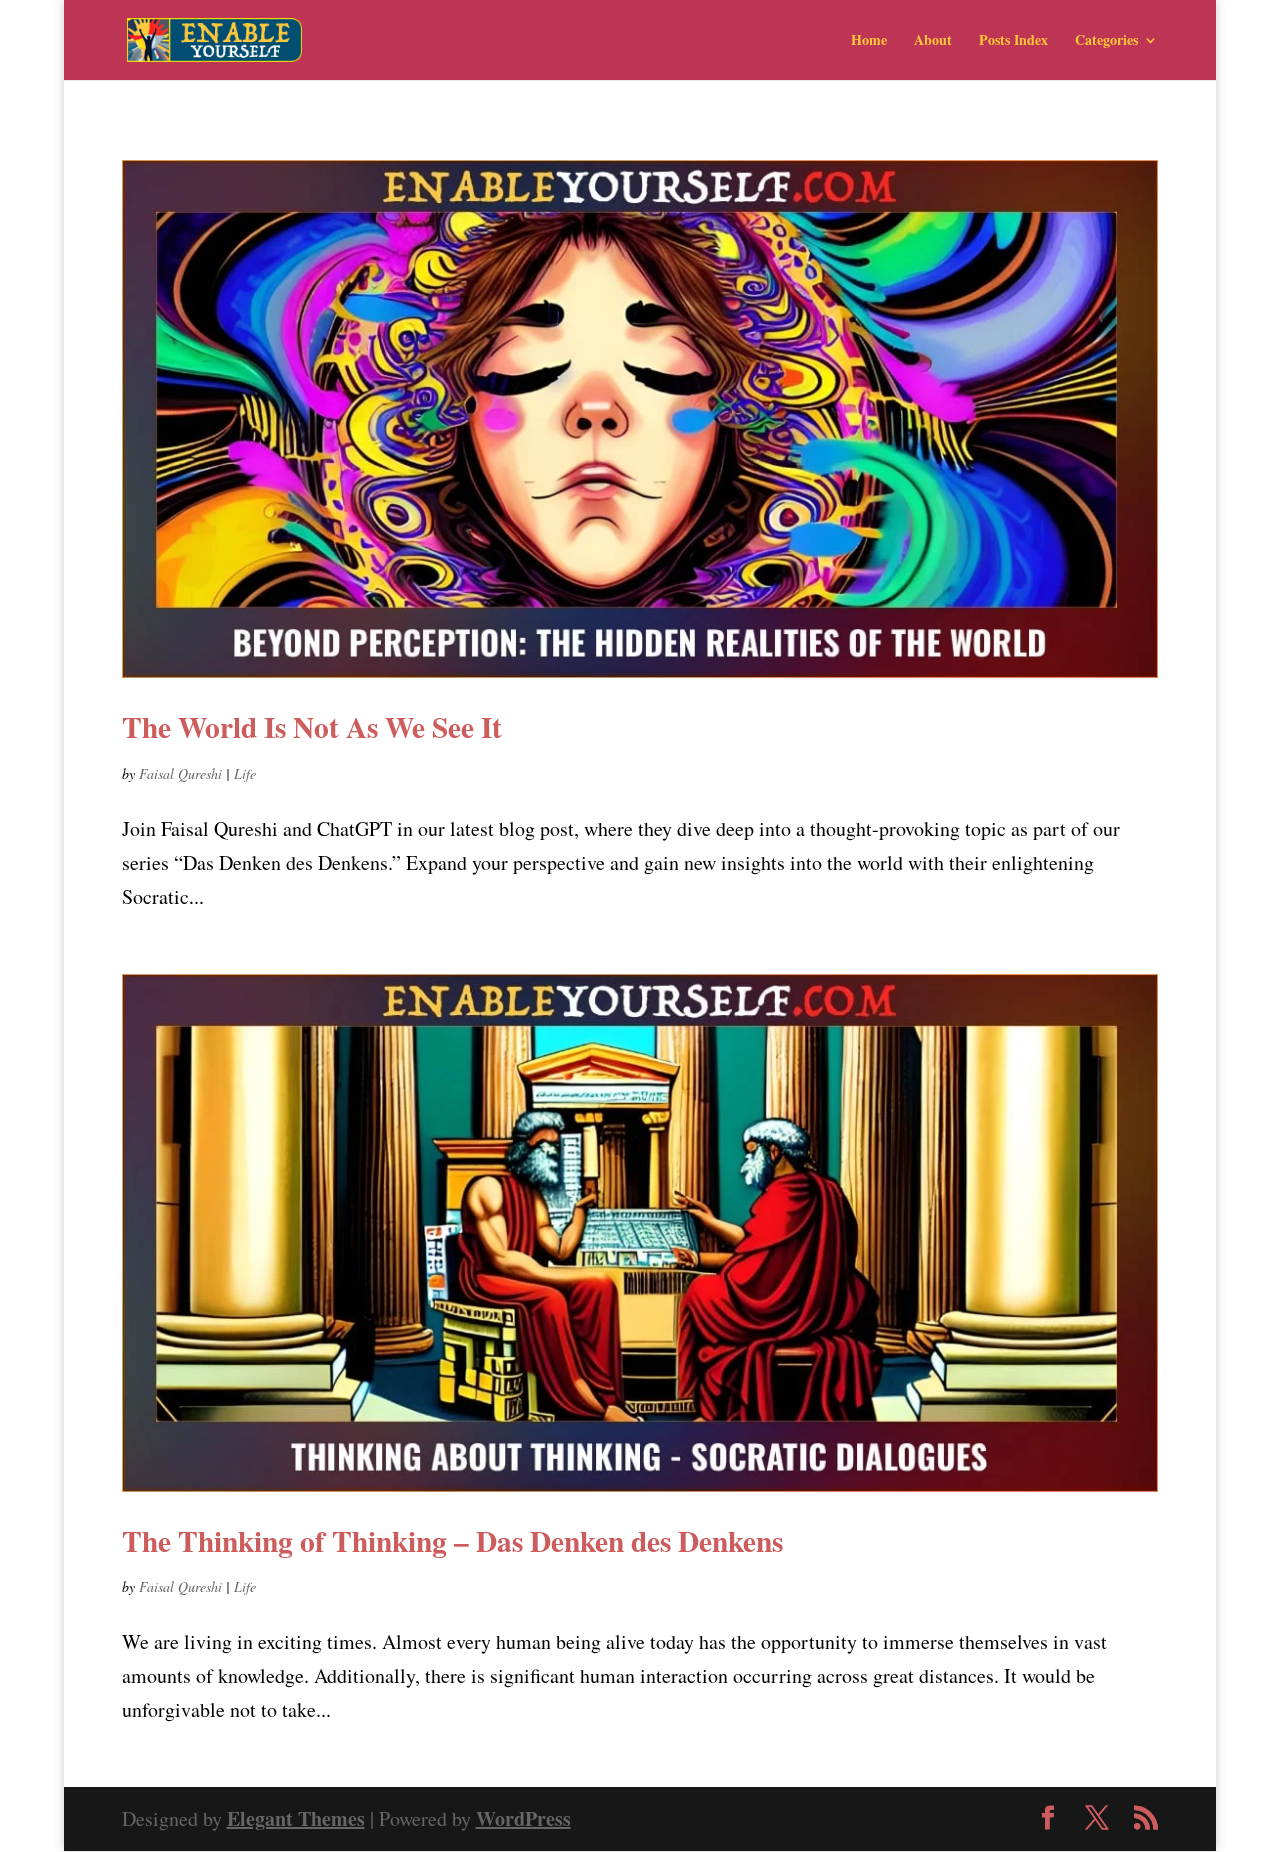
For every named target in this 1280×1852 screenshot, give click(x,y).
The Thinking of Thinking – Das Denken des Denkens (452, 1540)
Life (245, 773)
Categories (1106, 41)
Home (869, 41)
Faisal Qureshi (180, 773)
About (933, 41)
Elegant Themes (296, 1818)
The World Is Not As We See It (312, 726)
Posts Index (1013, 41)
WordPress (523, 1818)
